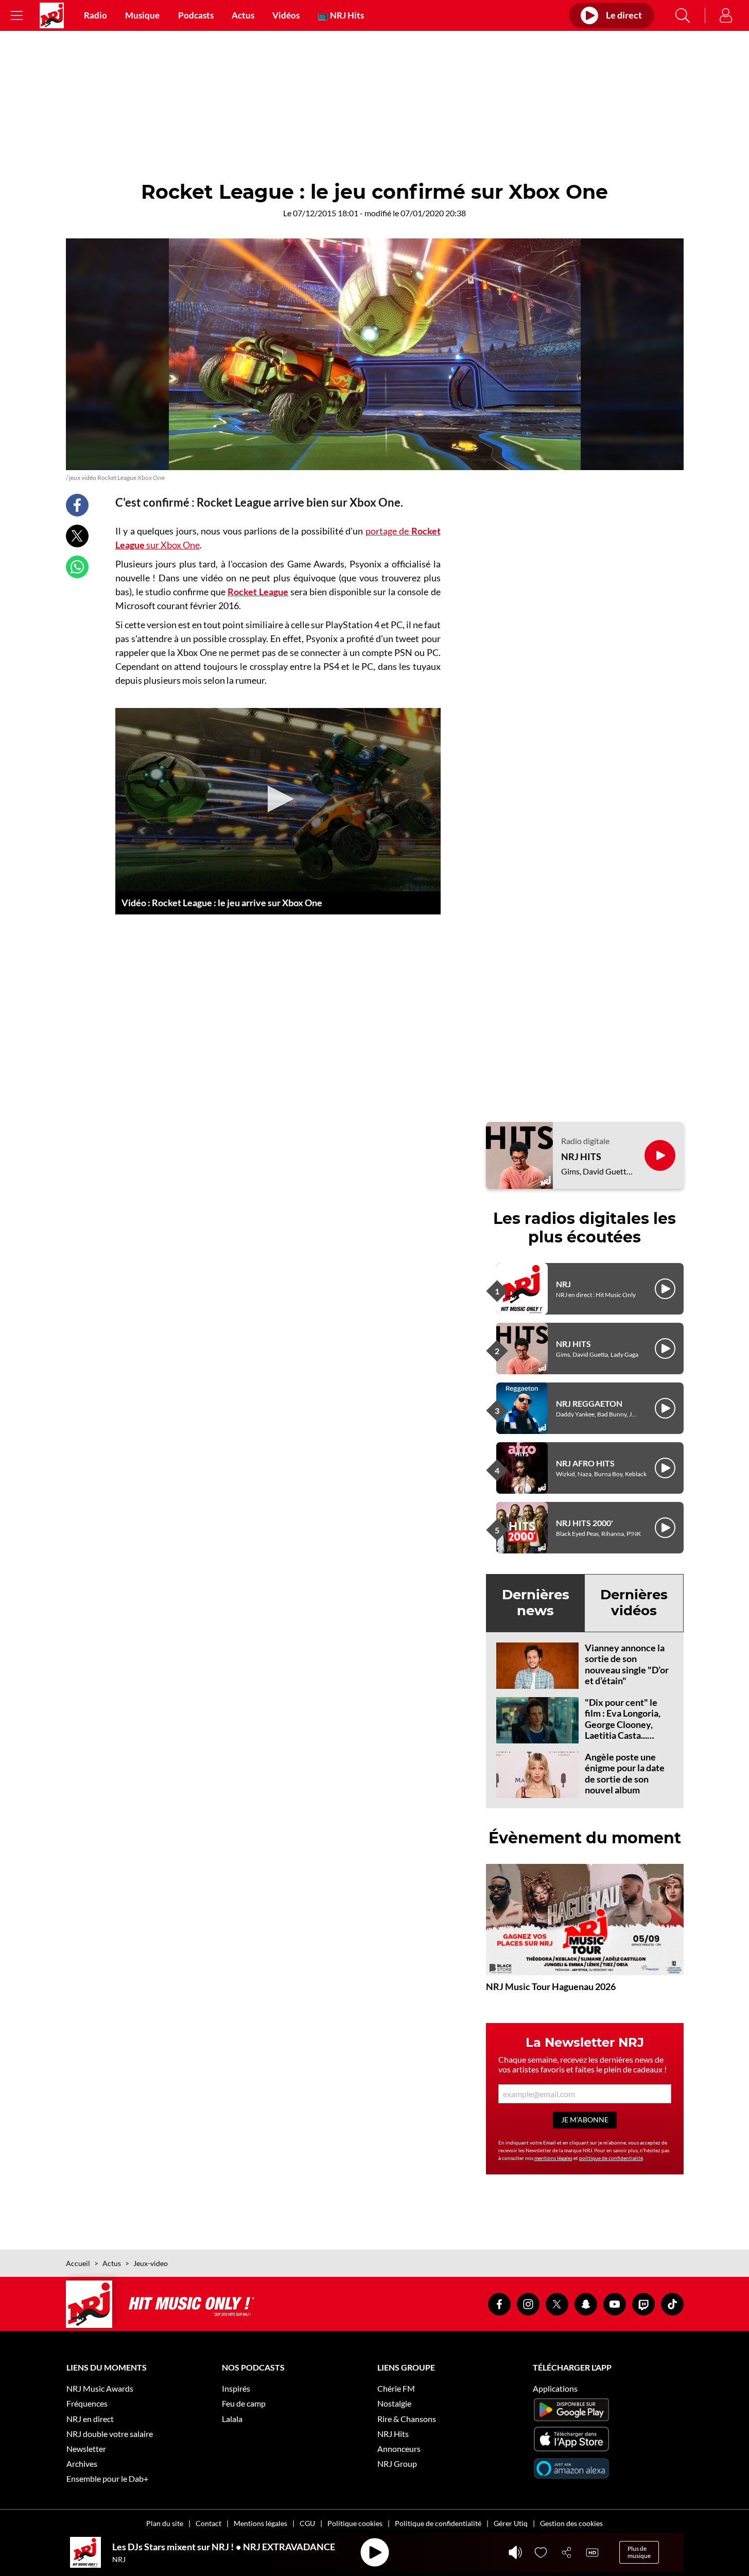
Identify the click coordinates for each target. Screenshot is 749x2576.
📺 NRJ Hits (341, 15)
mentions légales (553, 2158)
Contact (208, 2523)
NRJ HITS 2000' (585, 1523)
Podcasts (196, 15)
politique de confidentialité (611, 2158)
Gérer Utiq (511, 2523)
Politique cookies (355, 2523)
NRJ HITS (581, 1157)
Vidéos (286, 15)
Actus (243, 15)
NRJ (563, 1284)
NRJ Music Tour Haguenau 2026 (551, 1986)
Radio (95, 15)
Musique (142, 15)
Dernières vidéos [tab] (634, 1603)
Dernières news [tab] (536, 1603)
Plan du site (165, 2523)
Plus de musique (639, 2552)
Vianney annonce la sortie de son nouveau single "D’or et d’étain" (627, 1664)
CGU (307, 2523)
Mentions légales (260, 2523)
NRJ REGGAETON (589, 1403)
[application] (278, 800)
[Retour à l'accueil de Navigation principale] (52, 15)
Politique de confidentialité (438, 2523)
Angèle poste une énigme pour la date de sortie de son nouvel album (625, 1774)
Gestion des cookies (571, 2523)
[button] (278, 799)
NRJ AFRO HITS (585, 1463)
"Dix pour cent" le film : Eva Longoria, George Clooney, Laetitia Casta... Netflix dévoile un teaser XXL (623, 1730)
